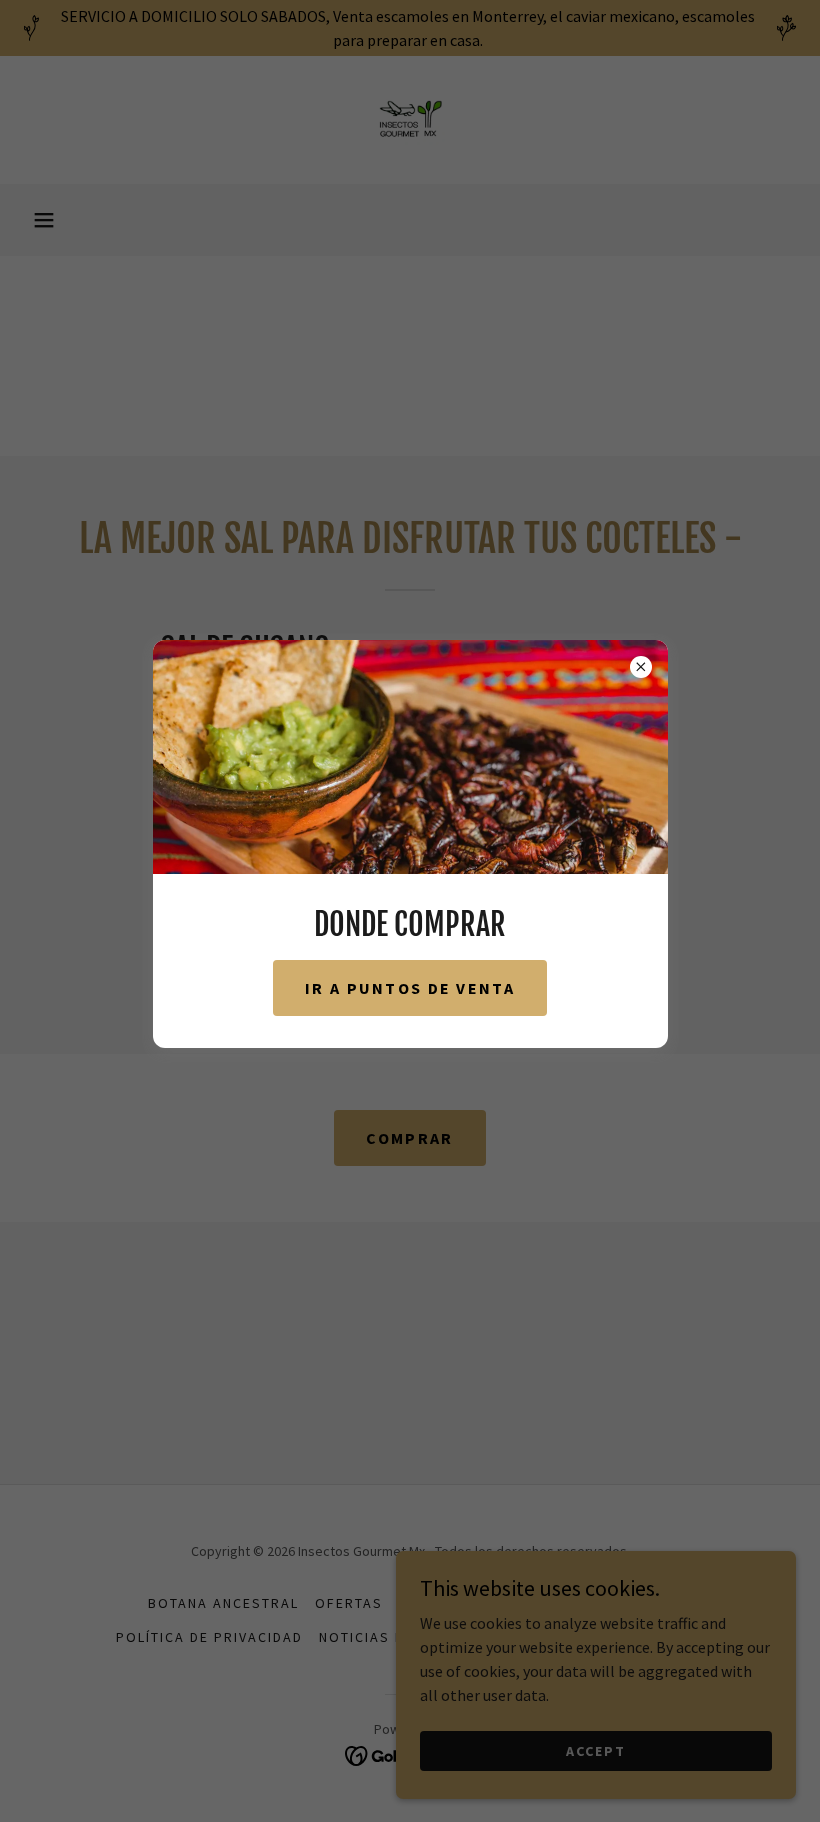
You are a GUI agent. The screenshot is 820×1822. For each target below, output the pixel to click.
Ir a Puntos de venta (410, 988)
